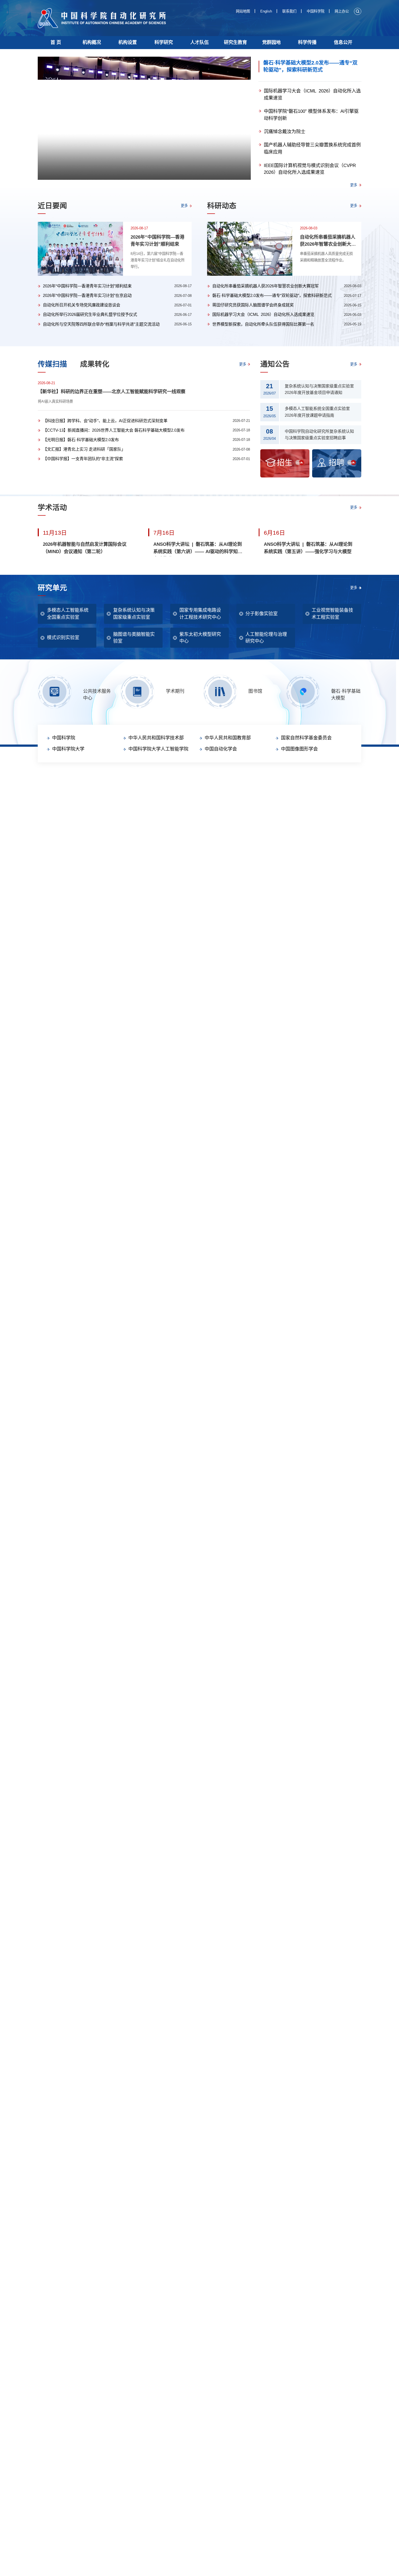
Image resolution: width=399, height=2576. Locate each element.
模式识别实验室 (63, 638)
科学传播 (307, 42)
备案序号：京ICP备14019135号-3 (208, 798)
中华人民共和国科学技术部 (156, 738)
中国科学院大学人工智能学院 (158, 749)
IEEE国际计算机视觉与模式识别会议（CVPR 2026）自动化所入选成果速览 (311, 169)
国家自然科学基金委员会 (306, 738)
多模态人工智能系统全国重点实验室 (68, 614)
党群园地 (271, 42)
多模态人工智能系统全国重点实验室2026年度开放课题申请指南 (317, 412)
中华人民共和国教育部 (228, 738)
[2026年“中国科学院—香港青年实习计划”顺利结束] (80, 249)
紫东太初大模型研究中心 (200, 638)
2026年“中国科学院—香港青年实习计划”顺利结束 (157, 241)
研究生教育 (235, 42)
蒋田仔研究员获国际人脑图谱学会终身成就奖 (253, 305)
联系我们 (289, 11)
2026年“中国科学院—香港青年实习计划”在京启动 (87, 295)
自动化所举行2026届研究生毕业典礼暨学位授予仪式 (90, 314)
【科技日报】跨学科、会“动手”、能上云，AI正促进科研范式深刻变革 (105, 421)
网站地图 (243, 11)
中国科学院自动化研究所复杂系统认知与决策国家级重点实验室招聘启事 (319, 435)
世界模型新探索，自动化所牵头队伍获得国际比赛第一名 (263, 324)
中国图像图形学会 (299, 749)
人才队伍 (199, 42)
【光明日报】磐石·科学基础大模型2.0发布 (81, 440)
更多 (354, 185)
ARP (185, 781)
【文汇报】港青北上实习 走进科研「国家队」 (84, 449)
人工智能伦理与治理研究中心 (266, 638)
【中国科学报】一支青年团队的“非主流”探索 (83, 459)
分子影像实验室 (262, 614)
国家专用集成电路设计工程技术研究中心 (200, 614)
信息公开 (343, 42)
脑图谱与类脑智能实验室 (134, 638)
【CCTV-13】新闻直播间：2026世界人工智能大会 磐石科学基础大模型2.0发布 (114, 430)
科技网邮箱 (201, 781)
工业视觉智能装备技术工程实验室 (332, 614)
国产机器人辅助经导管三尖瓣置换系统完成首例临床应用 (312, 148)
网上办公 (342, 11)
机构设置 (128, 42)
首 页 (56, 42)
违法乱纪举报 (240, 781)
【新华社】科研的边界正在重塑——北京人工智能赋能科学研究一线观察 (112, 392)
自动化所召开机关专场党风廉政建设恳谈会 (82, 305)
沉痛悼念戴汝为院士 (285, 132)
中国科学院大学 (68, 749)
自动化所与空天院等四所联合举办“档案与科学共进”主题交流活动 (101, 324)
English (266, 11)
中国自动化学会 (221, 749)
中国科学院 (316, 11)
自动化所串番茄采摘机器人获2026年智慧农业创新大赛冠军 (328, 241)
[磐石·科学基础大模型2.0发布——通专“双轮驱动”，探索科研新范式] (144, 118)
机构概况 (92, 42)
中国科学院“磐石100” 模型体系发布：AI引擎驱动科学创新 (311, 115)
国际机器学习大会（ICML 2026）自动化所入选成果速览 (312, 94)
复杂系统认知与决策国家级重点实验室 (134, 614)
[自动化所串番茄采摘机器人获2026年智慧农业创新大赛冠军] (250, 249)
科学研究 (164, 42)
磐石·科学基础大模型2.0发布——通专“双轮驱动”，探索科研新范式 (310, 66)
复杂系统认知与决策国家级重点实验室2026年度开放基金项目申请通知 (319, 389)
